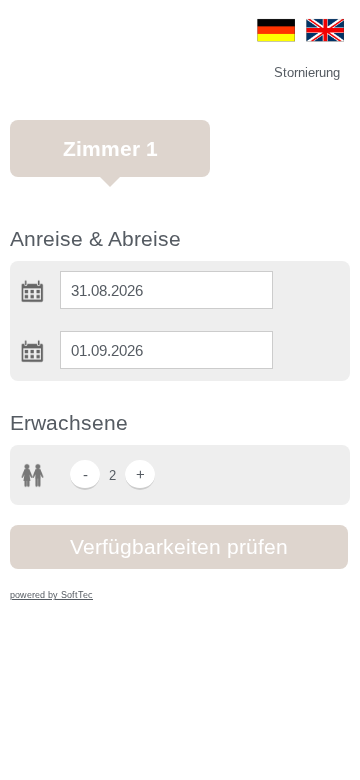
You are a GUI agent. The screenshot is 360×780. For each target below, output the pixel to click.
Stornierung (307, 72)
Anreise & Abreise (95, 238)
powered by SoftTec (51, 595)
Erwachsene (69, 422)
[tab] (110, 158)
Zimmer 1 (110, 148)
